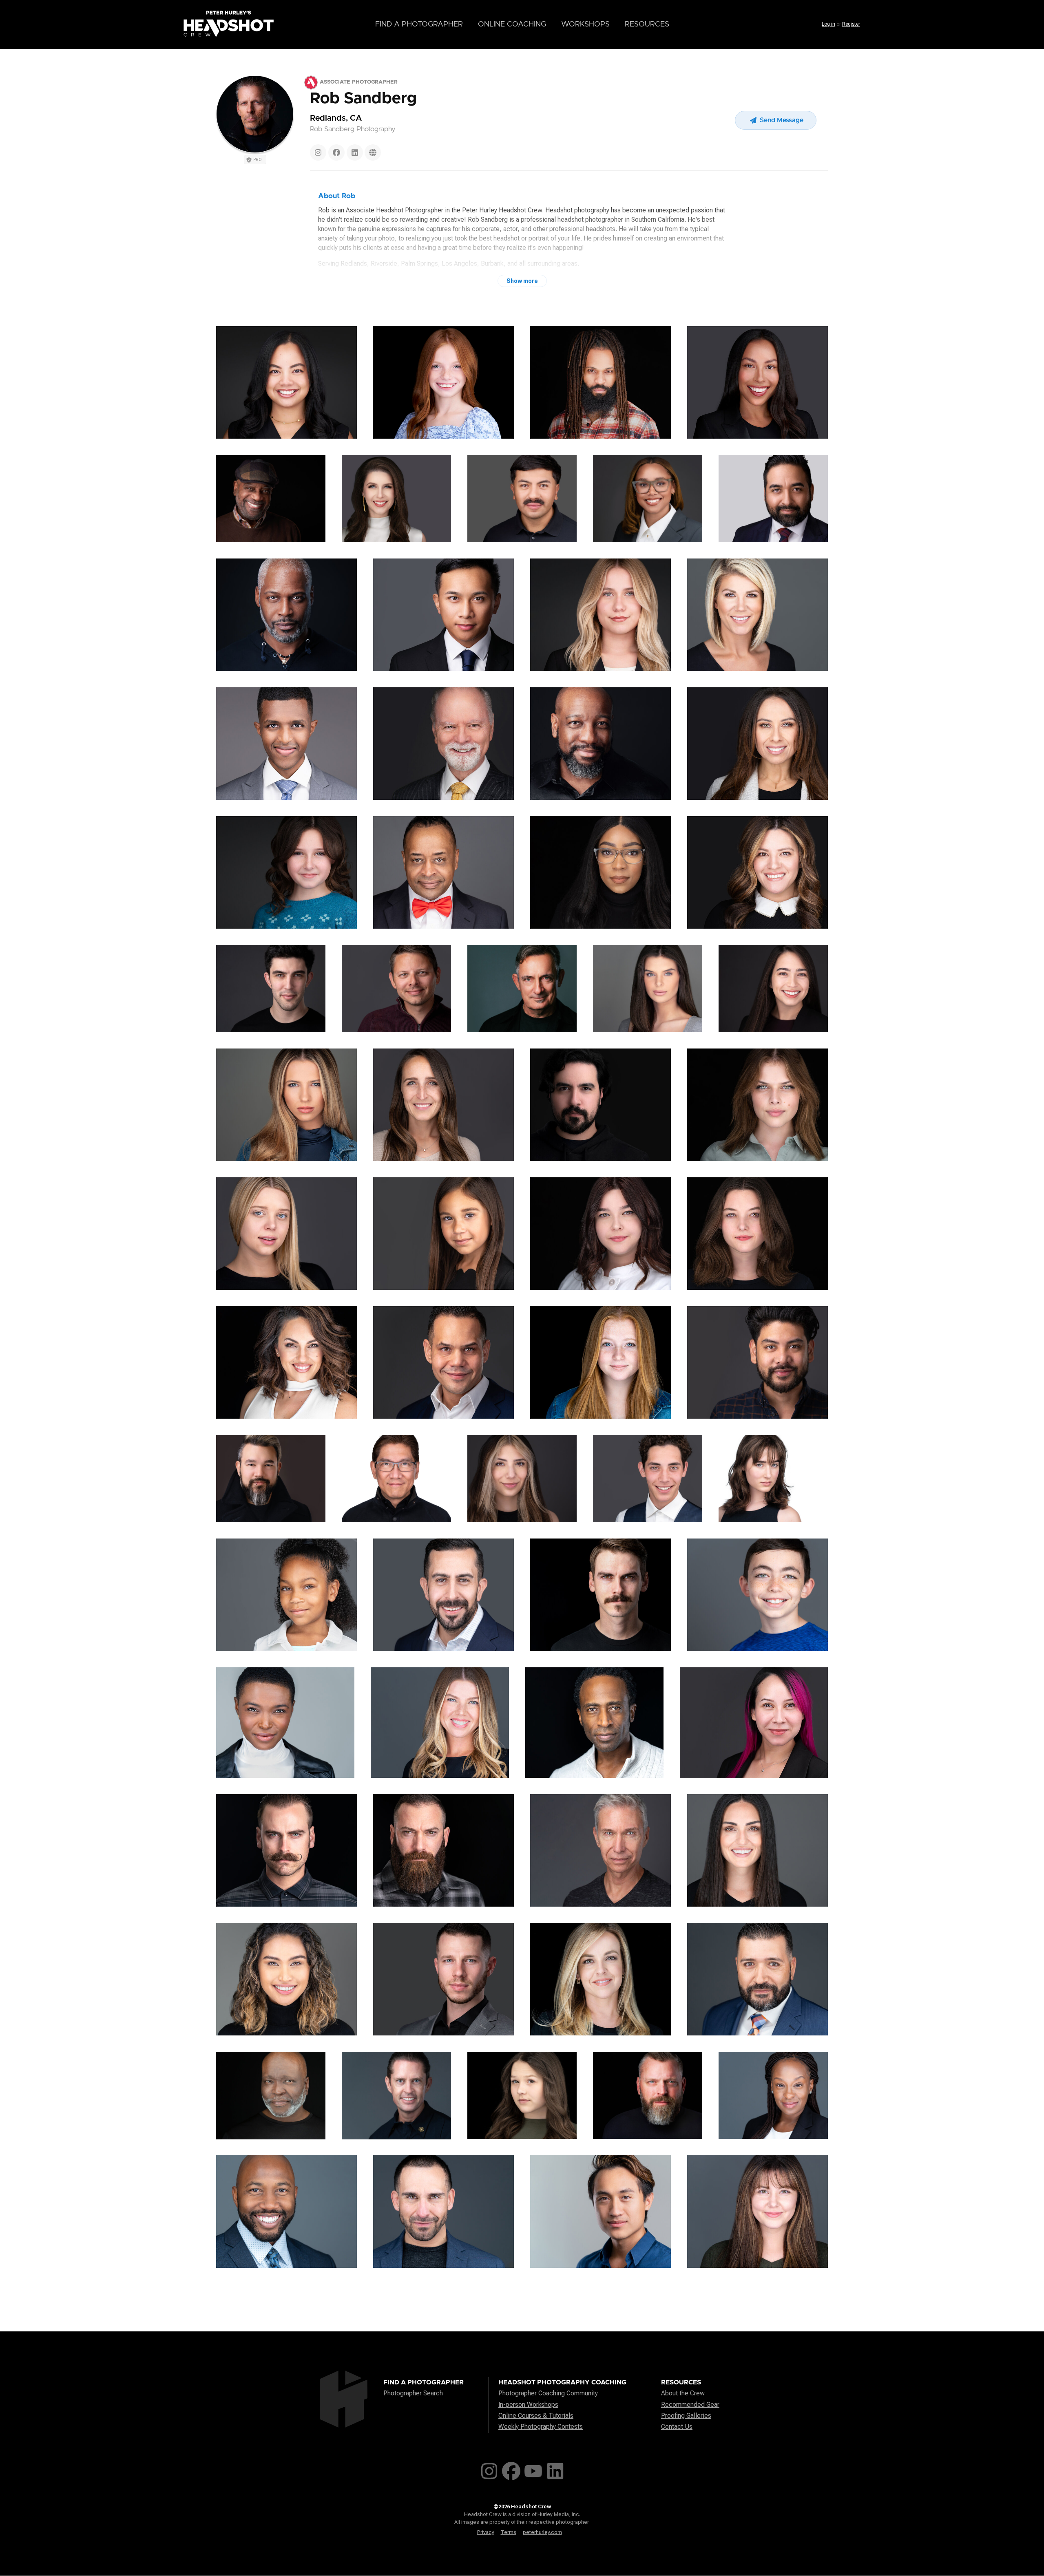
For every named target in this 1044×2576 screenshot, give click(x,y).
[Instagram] (318, 152)
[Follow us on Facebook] (511, 2469)
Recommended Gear (690, 2405)
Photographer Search (413, 2393)
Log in (828, 24)
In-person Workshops (528, 2405)
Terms (509, 2532)
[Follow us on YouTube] (533, 2469)
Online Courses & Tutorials (536, 2416)
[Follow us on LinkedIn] (555, 2469)
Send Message (781, 120)
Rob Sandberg (363, 99)
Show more (522, 281)
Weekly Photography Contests (541, 2427)
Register (851, 24)
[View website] (373, 152)
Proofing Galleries (686, 2416)
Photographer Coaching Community (548, 2393)
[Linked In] (355, 152)
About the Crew (683, 2393)
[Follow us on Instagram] (489, 2469)
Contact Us (677, 2427)
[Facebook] (336, 152)
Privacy (486, 2532)
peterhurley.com (542, 2532)
